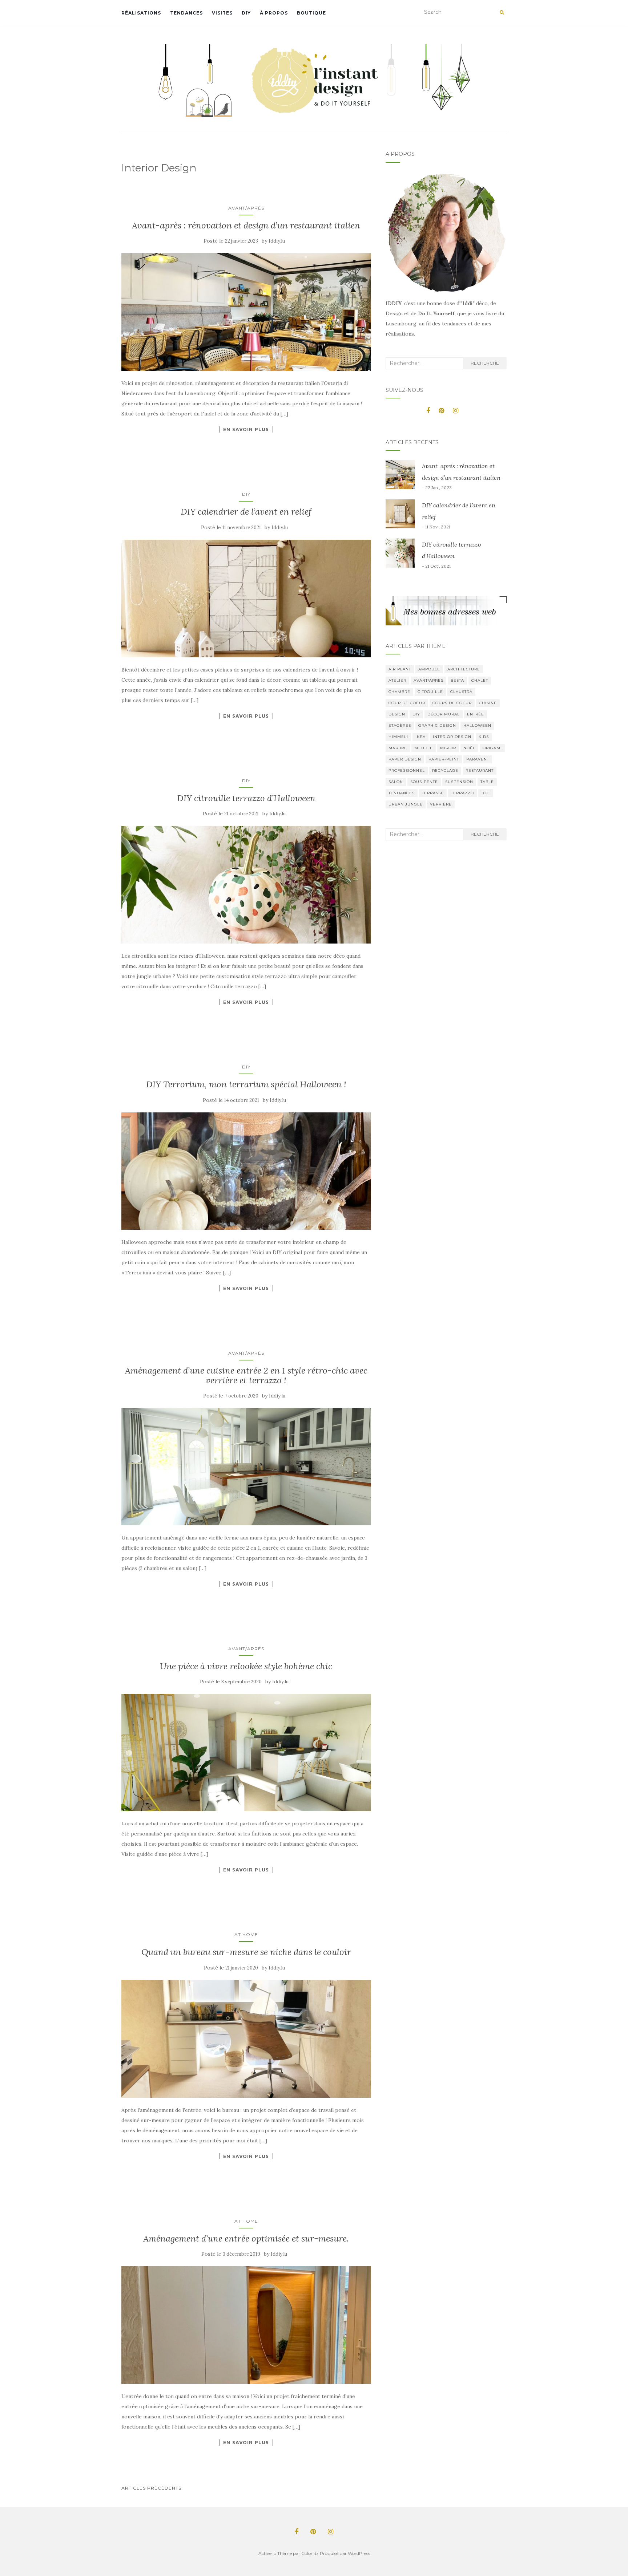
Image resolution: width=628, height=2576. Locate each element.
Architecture (464, 669)
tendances (402, 793)
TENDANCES (186, 13)
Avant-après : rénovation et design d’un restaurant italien (246, 225)
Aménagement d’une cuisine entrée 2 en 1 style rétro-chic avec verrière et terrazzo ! (246, 1375)
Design (397, 714)
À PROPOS (274, 13)
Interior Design (452, 737)
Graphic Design (437, 725)
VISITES (222, 13)
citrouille (430, 692)
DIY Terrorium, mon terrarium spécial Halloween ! (246, 1084)
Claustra (461, 692)
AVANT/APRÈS (246, 208)
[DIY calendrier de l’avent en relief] (246, 599)
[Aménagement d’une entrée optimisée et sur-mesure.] (246, 2325)
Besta (457, 680)
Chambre (399, 692)
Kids (484, 737)
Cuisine (488, 703)
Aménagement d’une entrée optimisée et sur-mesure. (246, 2238)
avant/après (428, 680)
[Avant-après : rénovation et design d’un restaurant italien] (246, 312)
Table (487, 782)
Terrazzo (462, 793)
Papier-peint (444, 759)
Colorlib (309, 2553)
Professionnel (407, 770)
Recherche (485, 363)
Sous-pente (424, 782)
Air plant (400, 669)
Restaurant (480, 770)
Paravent (478, 759)
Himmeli (398, 737)
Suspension (459, 782)
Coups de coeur (452, 703)
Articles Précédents (151, 2488)
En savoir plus (246, 429)
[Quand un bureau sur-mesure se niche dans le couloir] (246, 2039)
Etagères (400, 725)
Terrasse (433, 793)
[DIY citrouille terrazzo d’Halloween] (246, 885)
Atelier (397, 680)
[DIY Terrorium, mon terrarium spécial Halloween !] (246, 1171)
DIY (246, 13)
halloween (477, 725)
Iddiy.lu (277, 241)
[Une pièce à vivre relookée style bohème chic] (246, 1753)
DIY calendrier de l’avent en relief (246, 512)
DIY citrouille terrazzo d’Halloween (246, 798)
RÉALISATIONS (141, 13)
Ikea (420, 737)
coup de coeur (407, 703)
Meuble (424, 748)
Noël (469, 748)
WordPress (359, 2553)
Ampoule (429, 669)
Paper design (405, 759)
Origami (492, 748)
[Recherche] (502, 12)
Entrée (476, 714)
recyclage (445, 770)
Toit (486, 793)
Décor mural (444, 714)
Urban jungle (406, 804)
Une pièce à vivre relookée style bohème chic (246, 1666)
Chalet (480, 680)
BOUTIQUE (311, 13)
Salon (396, 782)
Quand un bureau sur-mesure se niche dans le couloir (246, 1952)
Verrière (441, 804)
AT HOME (246, 1934)
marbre (398, 748)
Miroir (448, 748)
